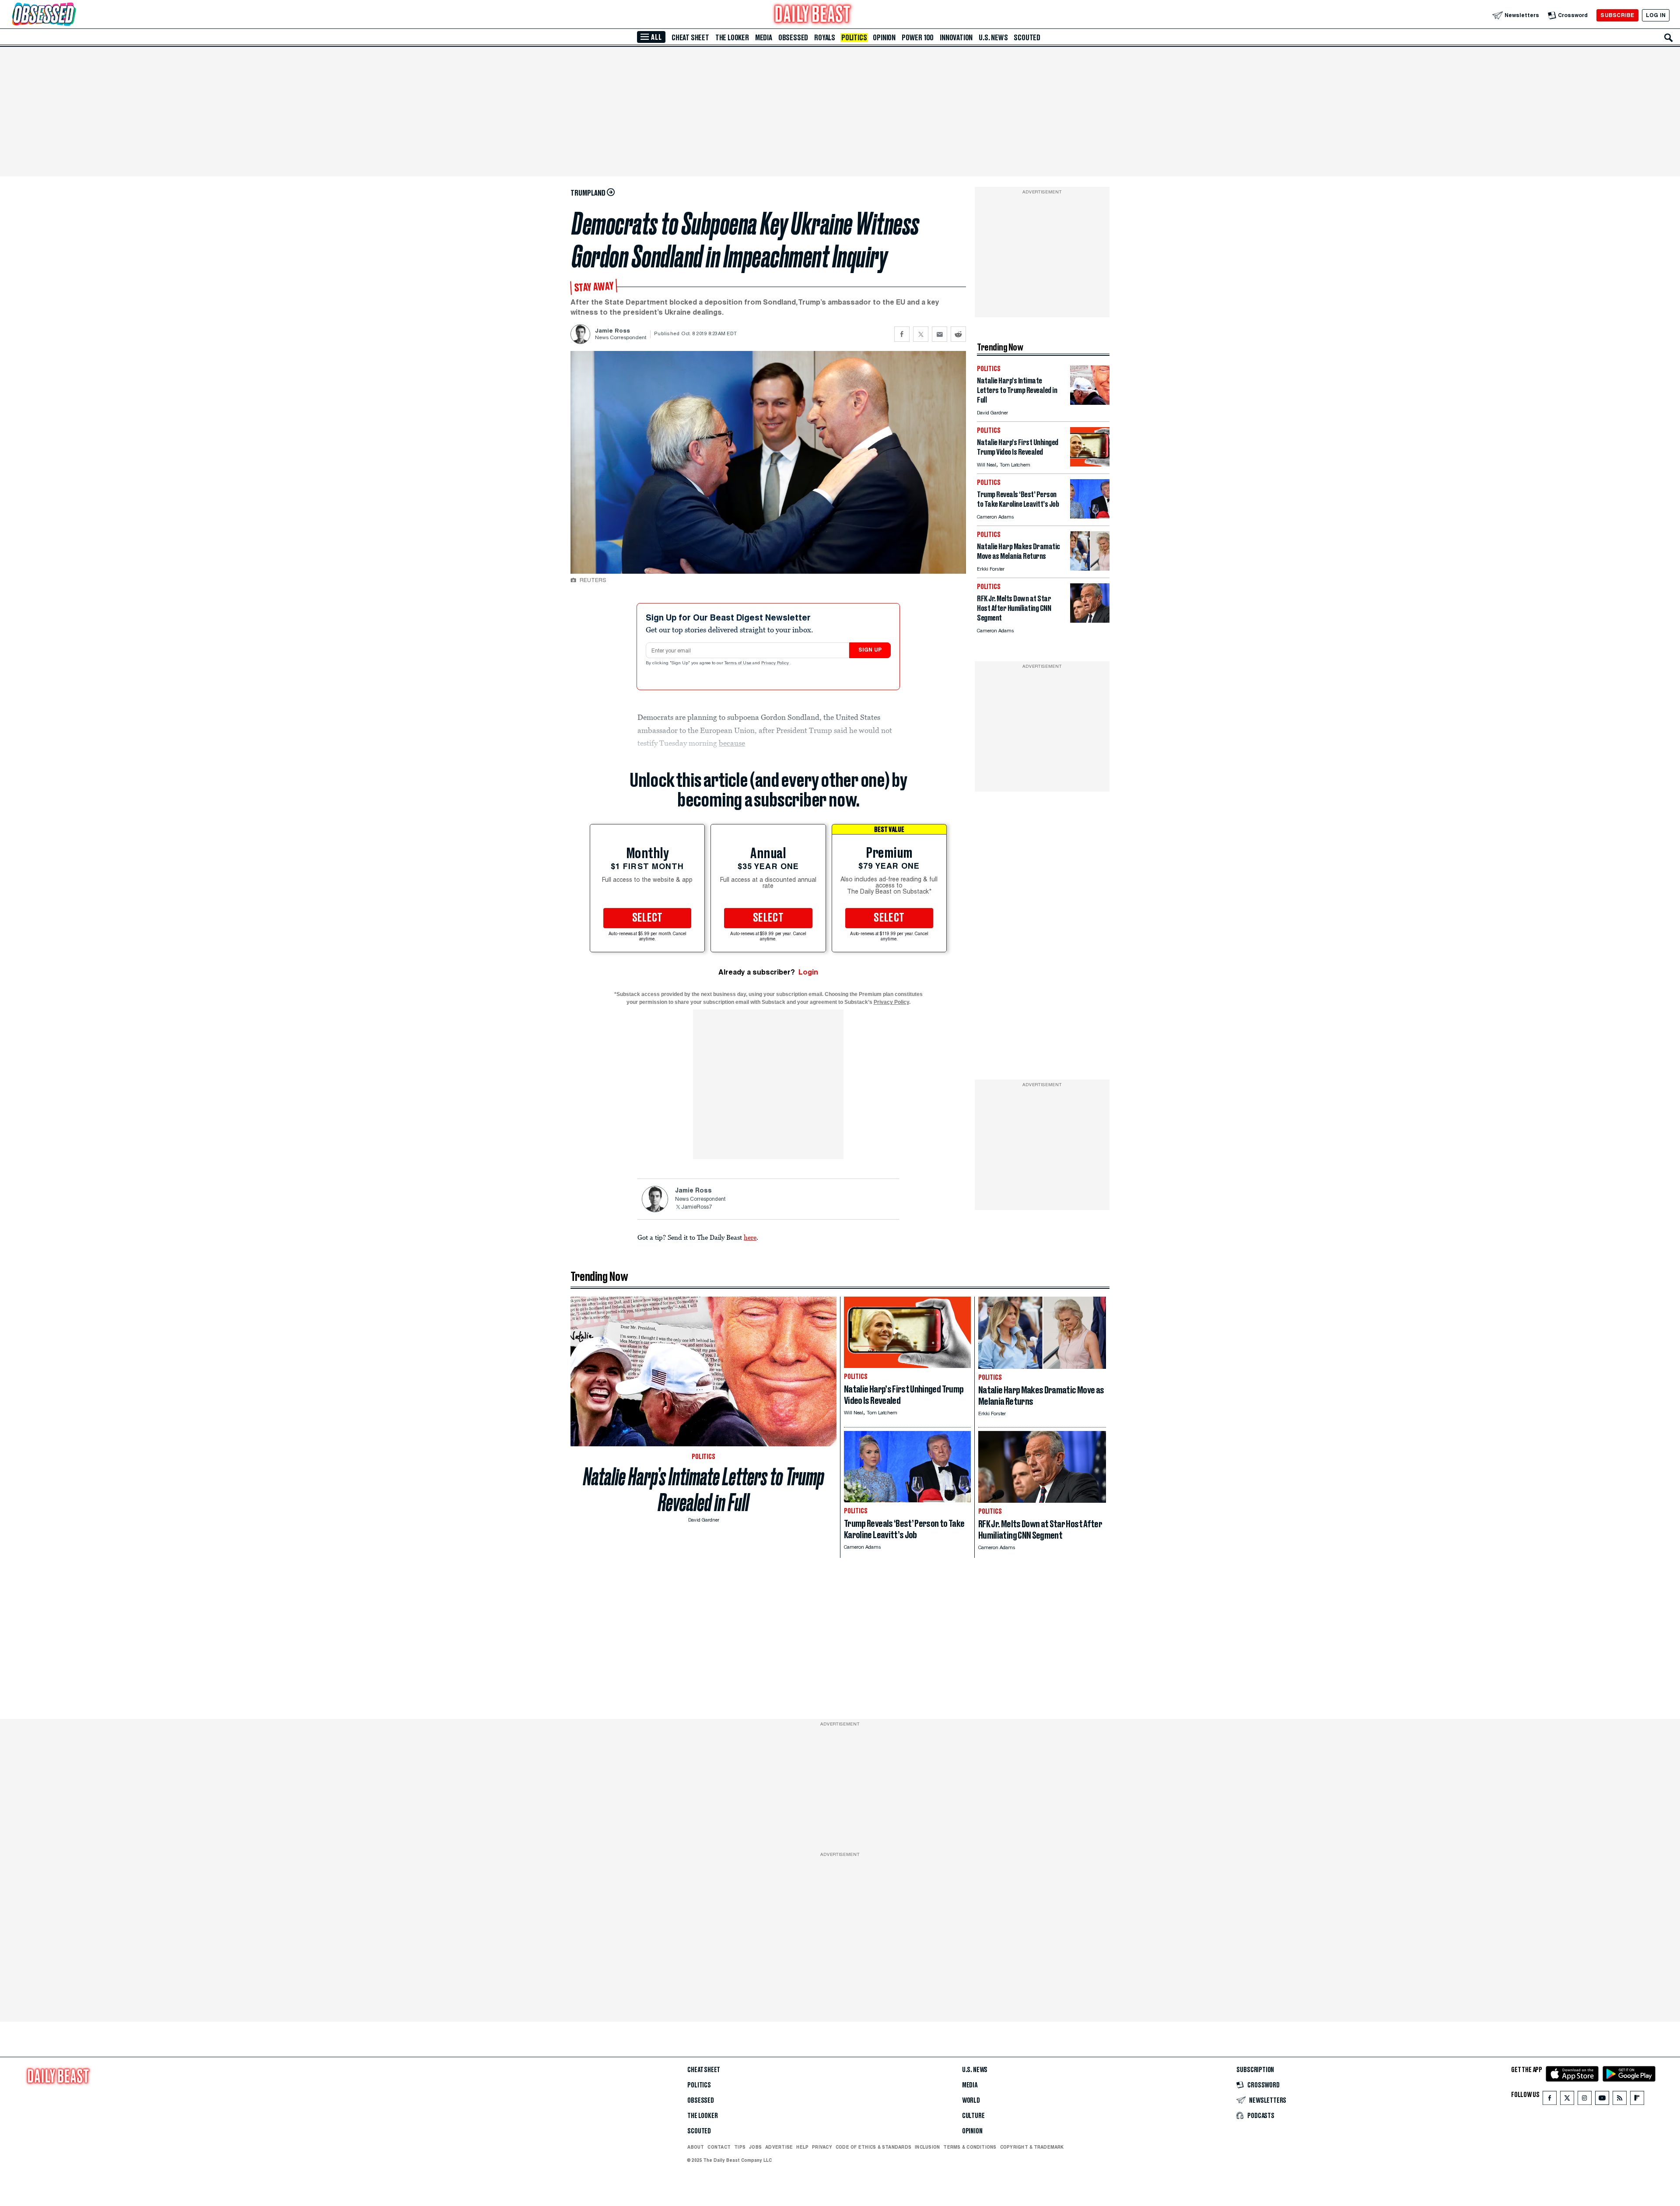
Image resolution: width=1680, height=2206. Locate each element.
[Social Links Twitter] (1567, 2100)
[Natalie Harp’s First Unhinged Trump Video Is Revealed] (1090, 464)
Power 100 (918, 38)
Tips (740, 2147)
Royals (825, 38)
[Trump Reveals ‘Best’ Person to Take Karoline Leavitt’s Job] (1090, 516)
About (696, 2147)
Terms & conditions (970, 2147)
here (750, 1237)
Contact (719, 2147)
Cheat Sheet (690, 38)
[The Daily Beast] (813, 15)
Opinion (884, 38)
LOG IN (1656, 15)
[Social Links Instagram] (1585, 2100)
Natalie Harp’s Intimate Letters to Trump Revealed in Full (704, 1490)
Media (764, 38)
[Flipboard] (1637, 2100)
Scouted (1027, 38)
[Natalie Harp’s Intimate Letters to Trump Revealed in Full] (1090, 402)
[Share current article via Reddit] (958, 334)
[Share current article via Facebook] (902, 334)
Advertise (779, 2147)
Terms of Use (738, 663)
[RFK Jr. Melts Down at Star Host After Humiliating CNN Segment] (1090, 620)
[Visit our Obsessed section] (72, 15)
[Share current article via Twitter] (921, 334)
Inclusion (927, 2147)
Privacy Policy (776, 663)
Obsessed (793, 38)
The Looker (732, 38)
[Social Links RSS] (1620, 2100)
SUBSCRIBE (1617, 15)
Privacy (822, 2147)
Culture (973, 2116)
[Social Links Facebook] (1550, 2100)
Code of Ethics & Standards (873, 2147)
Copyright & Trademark (1032, 2147)
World (971, 2101)
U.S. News (993, 38)
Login (808, 972)
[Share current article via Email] (940, 334)
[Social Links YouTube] (1602, 2100)
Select (647, 918)
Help (802, 2147)
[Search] (1669, 38)
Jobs (755, 2147)
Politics (854, 38)
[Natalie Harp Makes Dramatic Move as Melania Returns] (1090, 568)
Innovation (956, 38)
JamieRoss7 (696, 1207)
